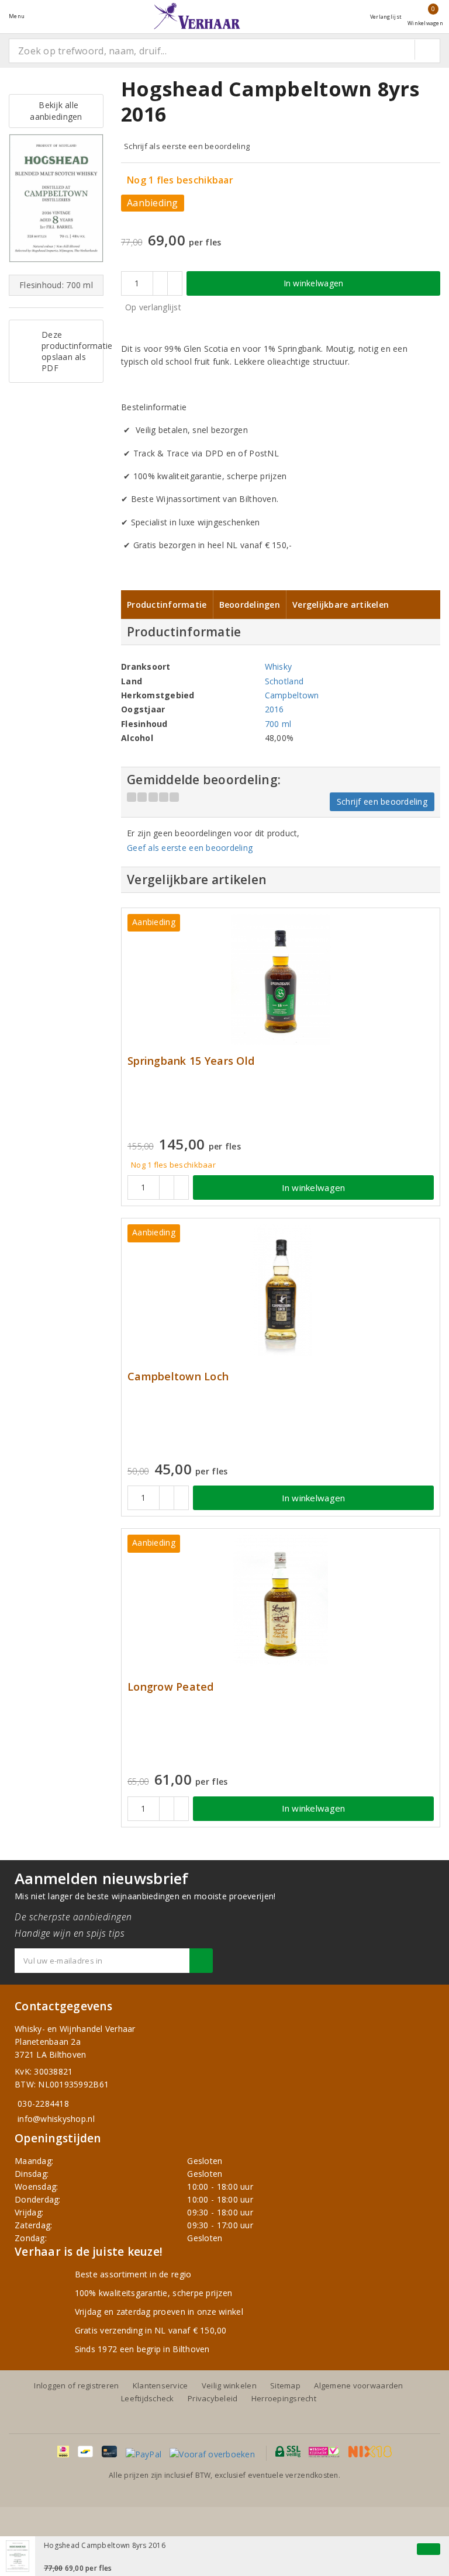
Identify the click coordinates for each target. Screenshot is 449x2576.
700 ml (278, 724)
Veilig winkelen (229, 2385)
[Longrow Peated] (281, 1600)
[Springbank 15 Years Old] (281, 980)
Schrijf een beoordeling (382, 801)
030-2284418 (43, 2104)
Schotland (284, 681)
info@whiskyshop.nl (56, 2119)
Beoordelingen (250, 605)
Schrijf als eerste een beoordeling (187, 146)
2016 (274, 709)
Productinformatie (167, 605)
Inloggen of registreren (76, 2385)
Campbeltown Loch (178, 1377)
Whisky (279, 666)
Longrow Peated (171, 1687)
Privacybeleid (213, 2398)
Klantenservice (160, 2385)
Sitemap (285, 2385)
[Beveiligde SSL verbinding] (324, 2452)
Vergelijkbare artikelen (341, 605)
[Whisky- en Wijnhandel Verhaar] (197, 16)
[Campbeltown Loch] (281, 1290)
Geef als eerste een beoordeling (190, 848)
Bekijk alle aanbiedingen (56, 111)
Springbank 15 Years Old (191, 1061)
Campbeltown (292, 695)
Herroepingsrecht (284, 2398)
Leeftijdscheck (148, 2398)
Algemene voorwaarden (358, 2385)
